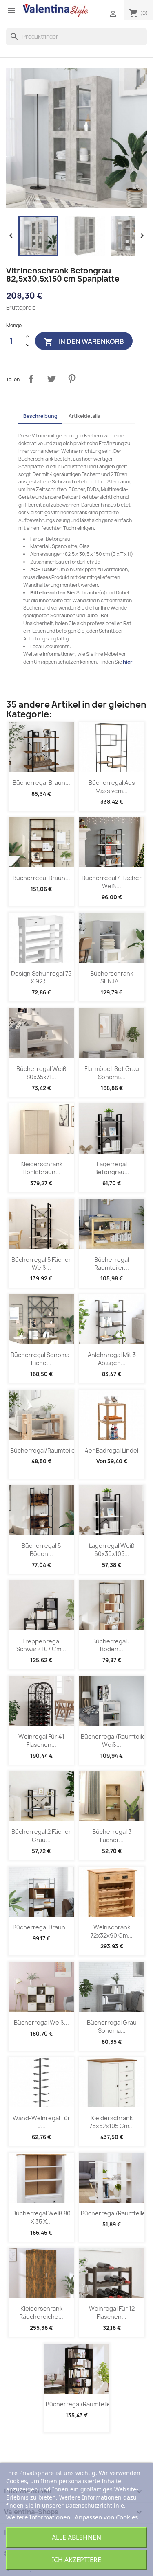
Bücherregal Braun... (41, 783)
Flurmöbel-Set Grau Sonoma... (112, 1073)
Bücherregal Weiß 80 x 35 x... (41, 2217)
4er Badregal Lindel (112, 1450)
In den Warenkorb (84, 342)
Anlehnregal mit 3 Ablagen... (112, 1359)
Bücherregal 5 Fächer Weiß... (41, 1264)
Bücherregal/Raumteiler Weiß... (114, 1740)
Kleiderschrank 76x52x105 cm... (112, 2122)
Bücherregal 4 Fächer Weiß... (112, 882)
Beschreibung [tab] (40, 416)
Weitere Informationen (38, 2517)
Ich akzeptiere (76, 2560)
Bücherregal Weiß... (41, 2022)
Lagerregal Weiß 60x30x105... (112, 1550)
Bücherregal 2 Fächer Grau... (41, 1836)
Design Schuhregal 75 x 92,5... (41, 978)
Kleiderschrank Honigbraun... (41, 1168)
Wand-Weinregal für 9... (41, 2122)
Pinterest (72, 379)
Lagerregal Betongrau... (112, 1168)
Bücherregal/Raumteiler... (46, 1450)
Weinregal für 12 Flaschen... (112, 2313)
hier (127, 662)
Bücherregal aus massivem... (112, 787)
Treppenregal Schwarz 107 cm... (41, 1645)
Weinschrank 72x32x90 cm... (112, 1931)
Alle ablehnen (76, 2537)
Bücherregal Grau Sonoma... (112, 2026)
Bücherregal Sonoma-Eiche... (41, 1359)
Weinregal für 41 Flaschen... (41, 1740)
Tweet (51, 379)
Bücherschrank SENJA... (112, 978)
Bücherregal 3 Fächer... (112, 1836)
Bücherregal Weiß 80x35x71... (41, 1073)
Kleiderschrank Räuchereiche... (41, 2313)
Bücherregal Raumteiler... (112, 1264)
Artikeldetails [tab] (84, 416)
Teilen (31, 379)
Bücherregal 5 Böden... (41, 1550)
